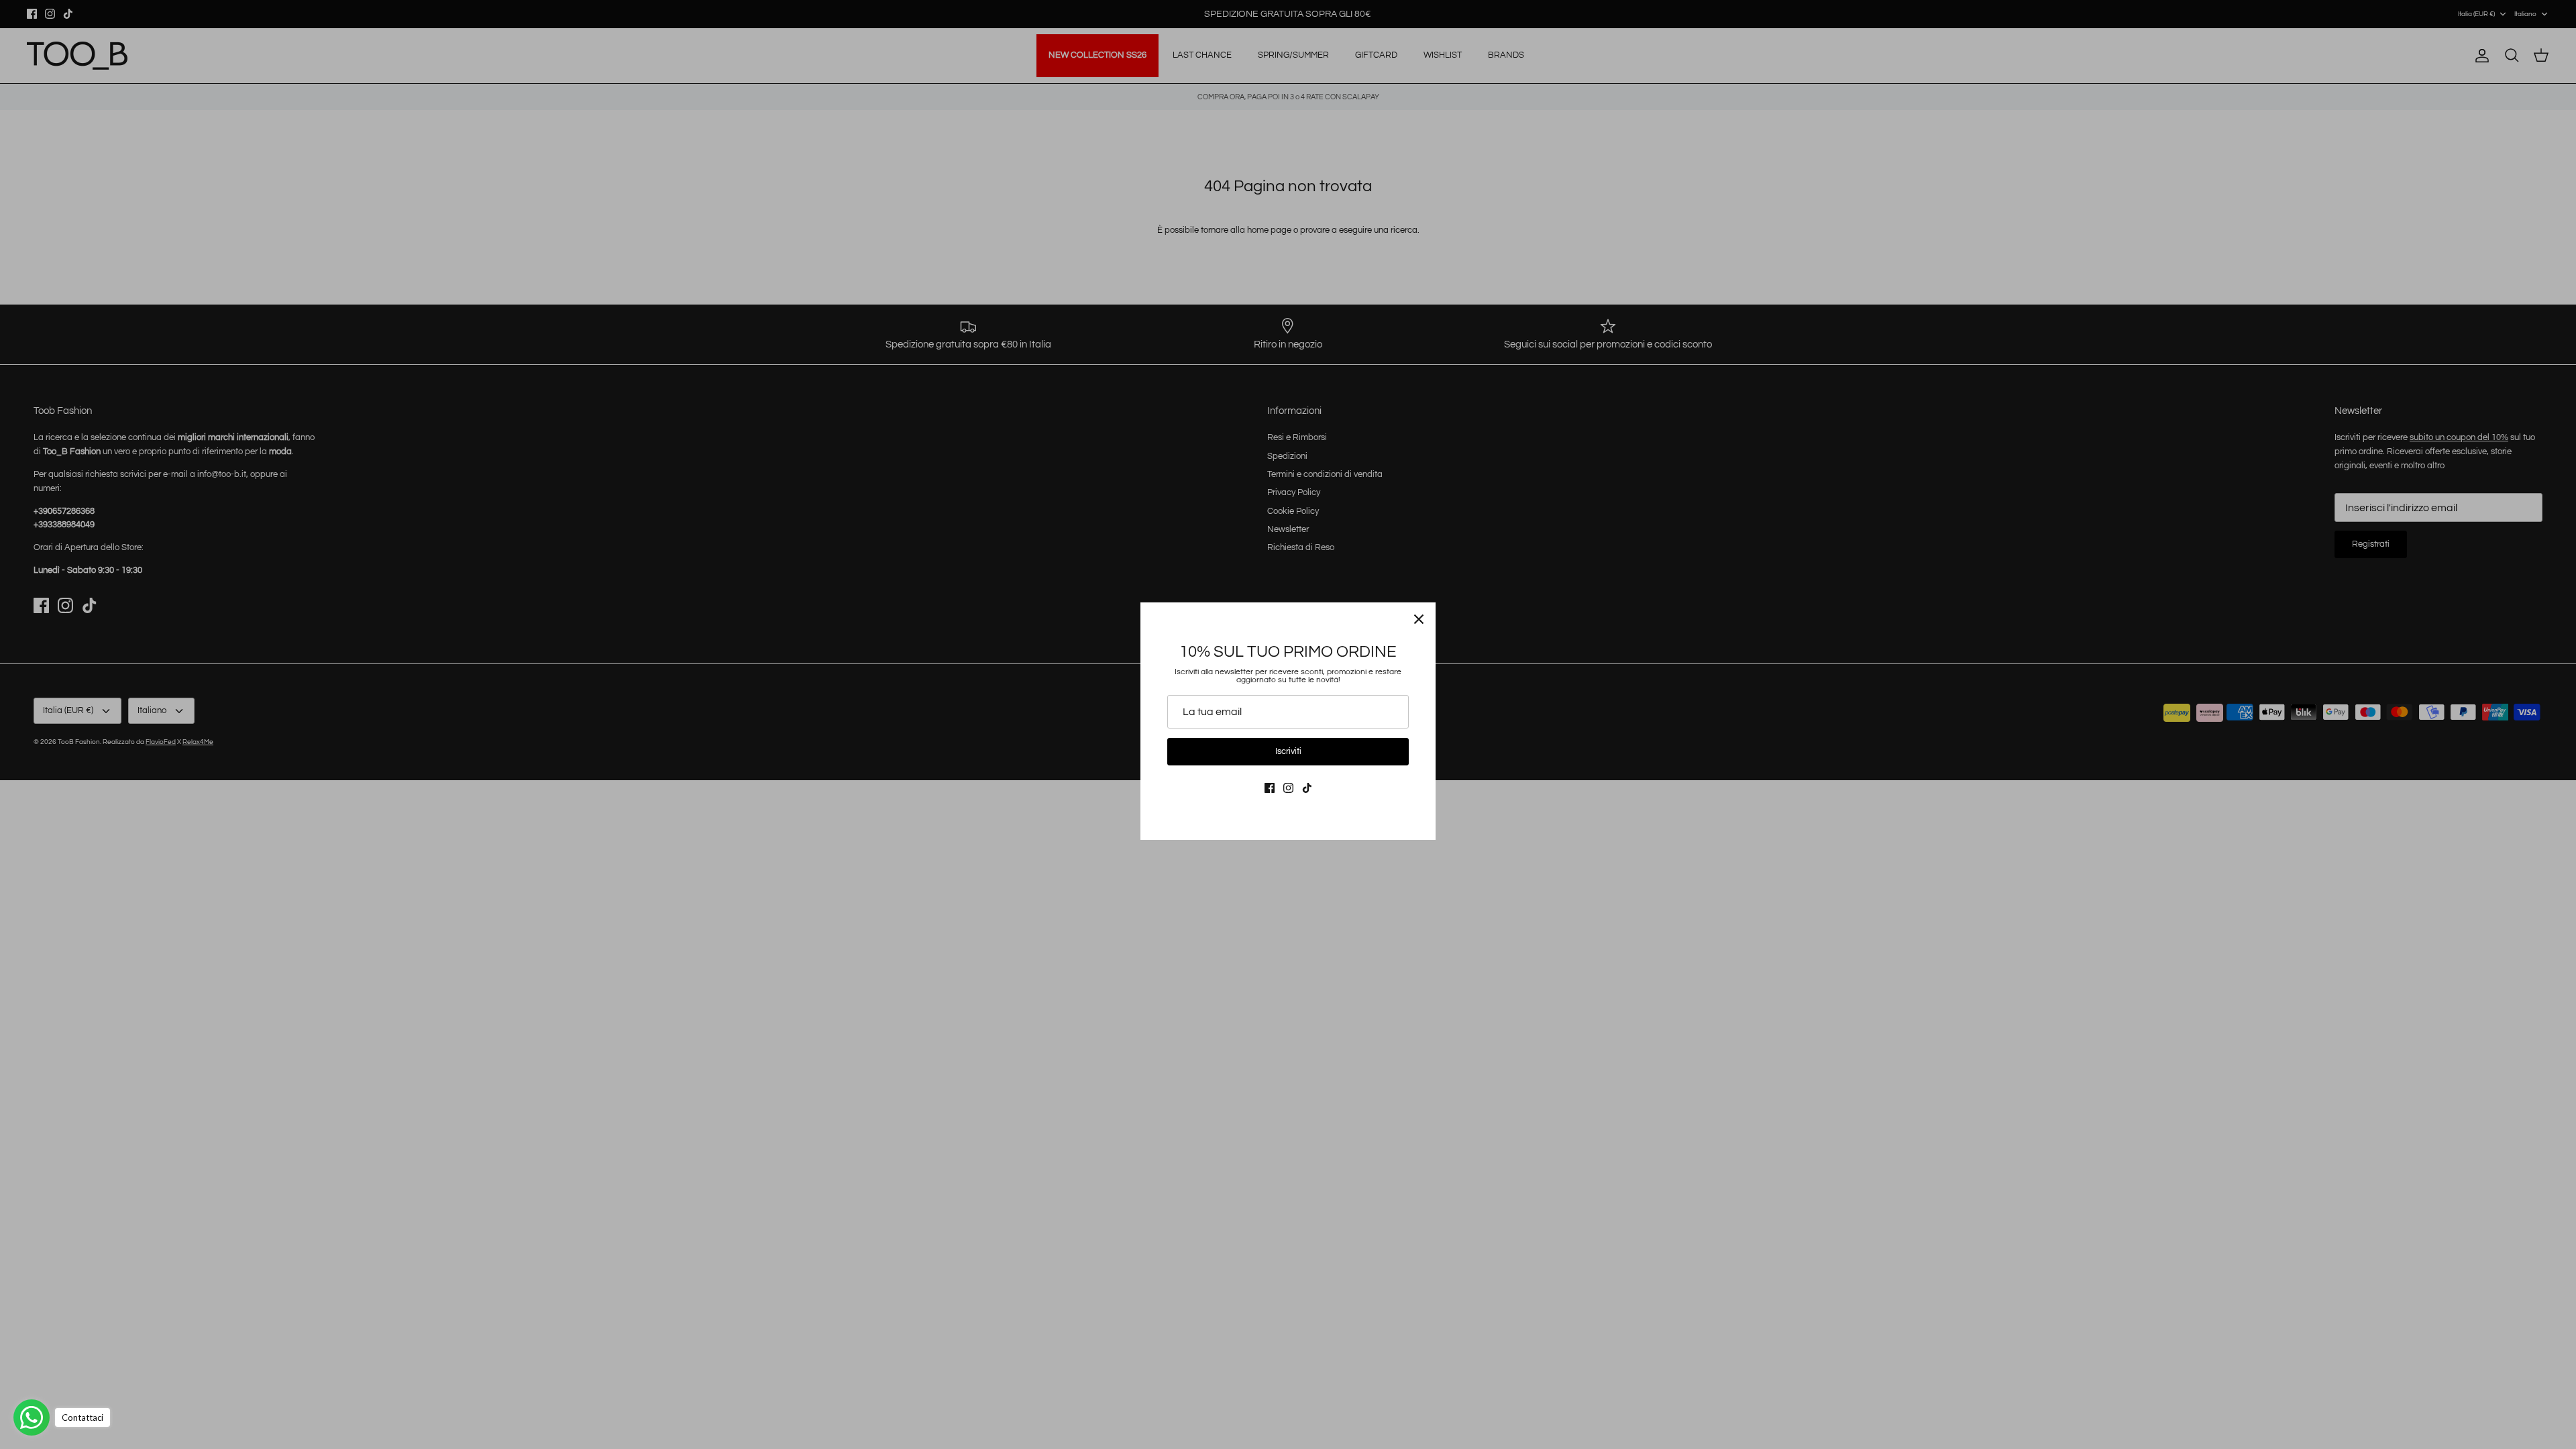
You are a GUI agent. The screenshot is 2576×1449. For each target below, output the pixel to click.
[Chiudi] (1419, 619)
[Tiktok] (1307, 788)
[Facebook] (1270, 788)
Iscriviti (1288, 751)
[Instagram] (1288, 788)
